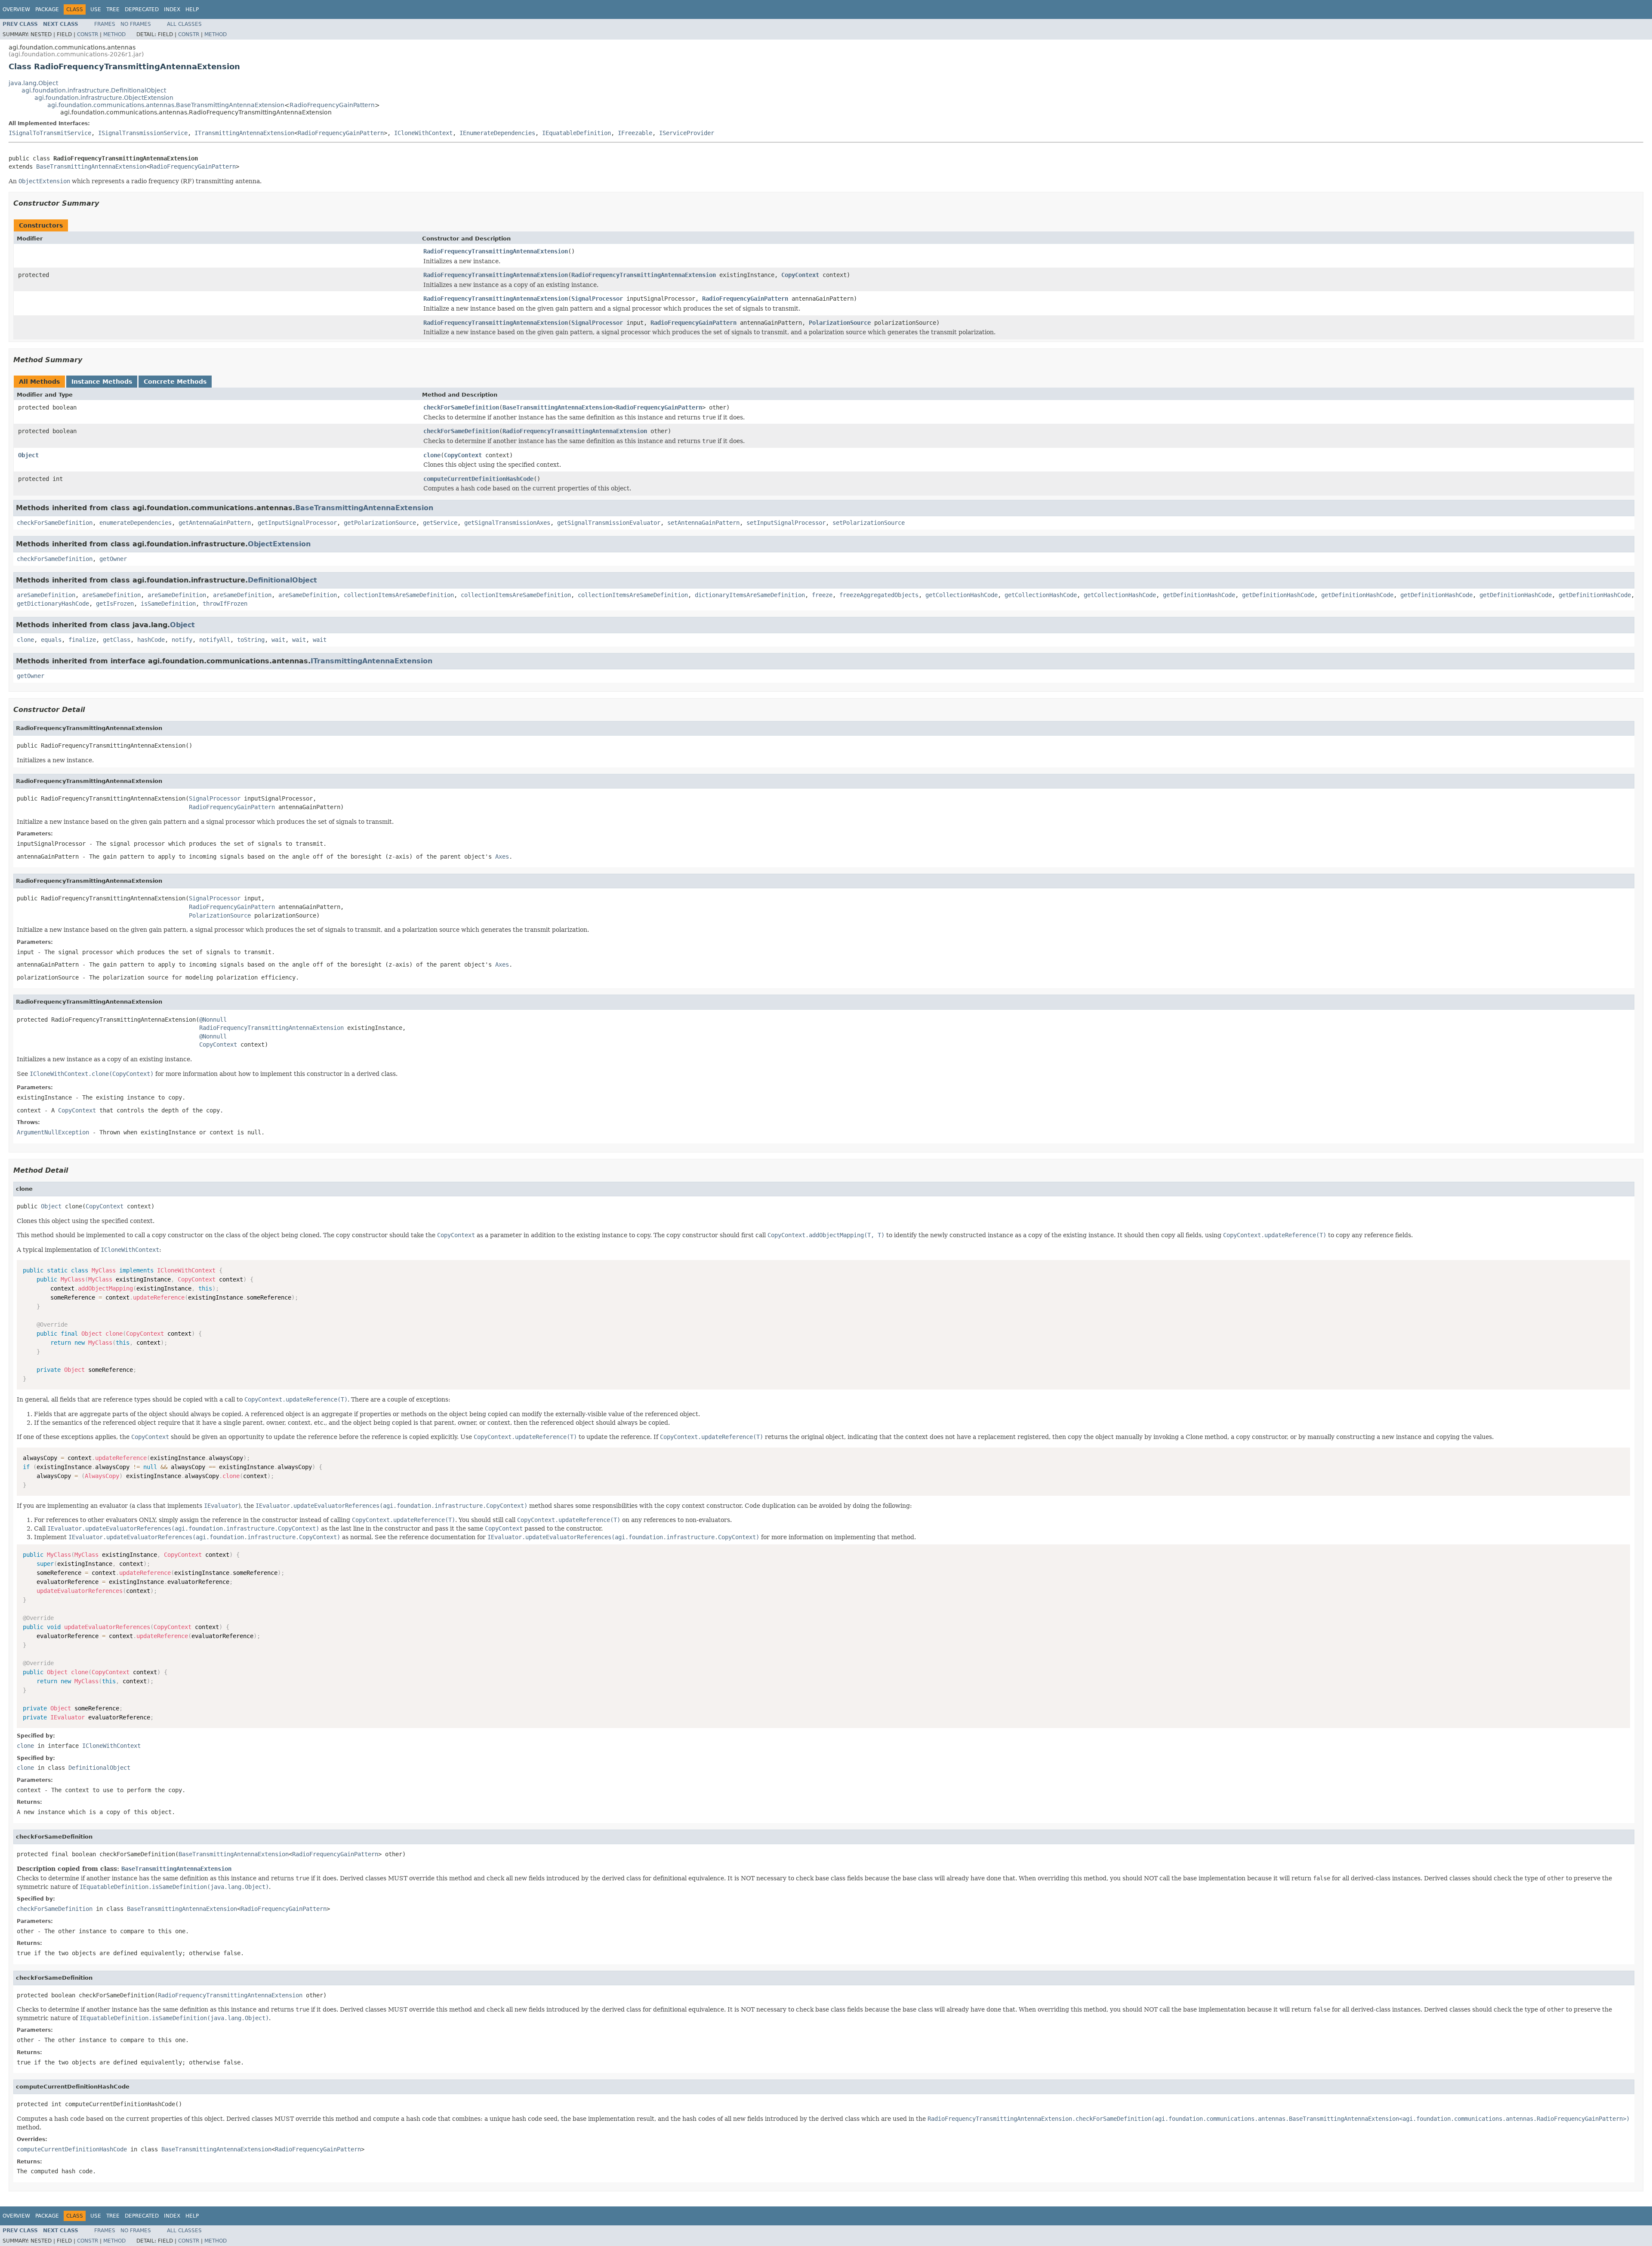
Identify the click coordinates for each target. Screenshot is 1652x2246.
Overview (16, 9)
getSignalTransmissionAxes (507, 523)
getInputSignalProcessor (297, 523)
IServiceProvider (687, 133)
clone (432, 455)
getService (440, 523)
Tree (113, 9)
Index (172, 9)
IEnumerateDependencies (497, 133)
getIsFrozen (115, 604)
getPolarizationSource (380, 523)
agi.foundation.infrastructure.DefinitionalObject (94, 90)
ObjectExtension (279, 544)
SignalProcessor (597, 299)
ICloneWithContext (423, 133)
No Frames (136, 24)
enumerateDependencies (136, 523)
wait (278, 640)
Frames (105, 24)
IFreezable (635, 133)
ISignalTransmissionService (143, 133)
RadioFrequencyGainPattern (332, 105)
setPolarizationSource (869, 523)
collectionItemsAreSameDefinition (399, 595)
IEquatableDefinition (576, 133)
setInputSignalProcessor (786, 523)
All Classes (184, 24)
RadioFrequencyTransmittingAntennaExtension (496, 251)
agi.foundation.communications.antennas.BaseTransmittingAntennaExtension (166, 105)
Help (192, 9)
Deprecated (142, 9)
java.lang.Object (33, 83)
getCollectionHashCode (962, 595)
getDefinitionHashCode (1199, 595)
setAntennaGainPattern (703, 523)
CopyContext (800, 275)
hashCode (151, 640)
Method (114, 34)
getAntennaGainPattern (215, 523)
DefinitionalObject (282, 580)
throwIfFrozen (225, 604)
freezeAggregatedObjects (879, 595)
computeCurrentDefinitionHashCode (478, 479)
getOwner (113, 559)
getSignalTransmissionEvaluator (609, 523)
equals (51, 640)
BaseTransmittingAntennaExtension (91, 166)
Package (47, 9)
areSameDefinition (46, 595)
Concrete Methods (175, 382)
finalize (82, 640)
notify (182, 640)
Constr (88, 34)
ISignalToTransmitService (50, 133)
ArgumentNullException (53, 1132)
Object (28, 455)
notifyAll (215, 640)
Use (96, 9)
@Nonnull (213, 1020)
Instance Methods (102, 382)
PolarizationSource (840, 323)
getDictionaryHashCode (53, 604)
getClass (117, 640)
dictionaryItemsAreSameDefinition (750, 595)
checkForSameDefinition (461, 407)
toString (251, 640)
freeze (822, 595)
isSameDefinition (168, 604)
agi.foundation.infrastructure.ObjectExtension (104, 98)
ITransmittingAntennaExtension (244, 133)
